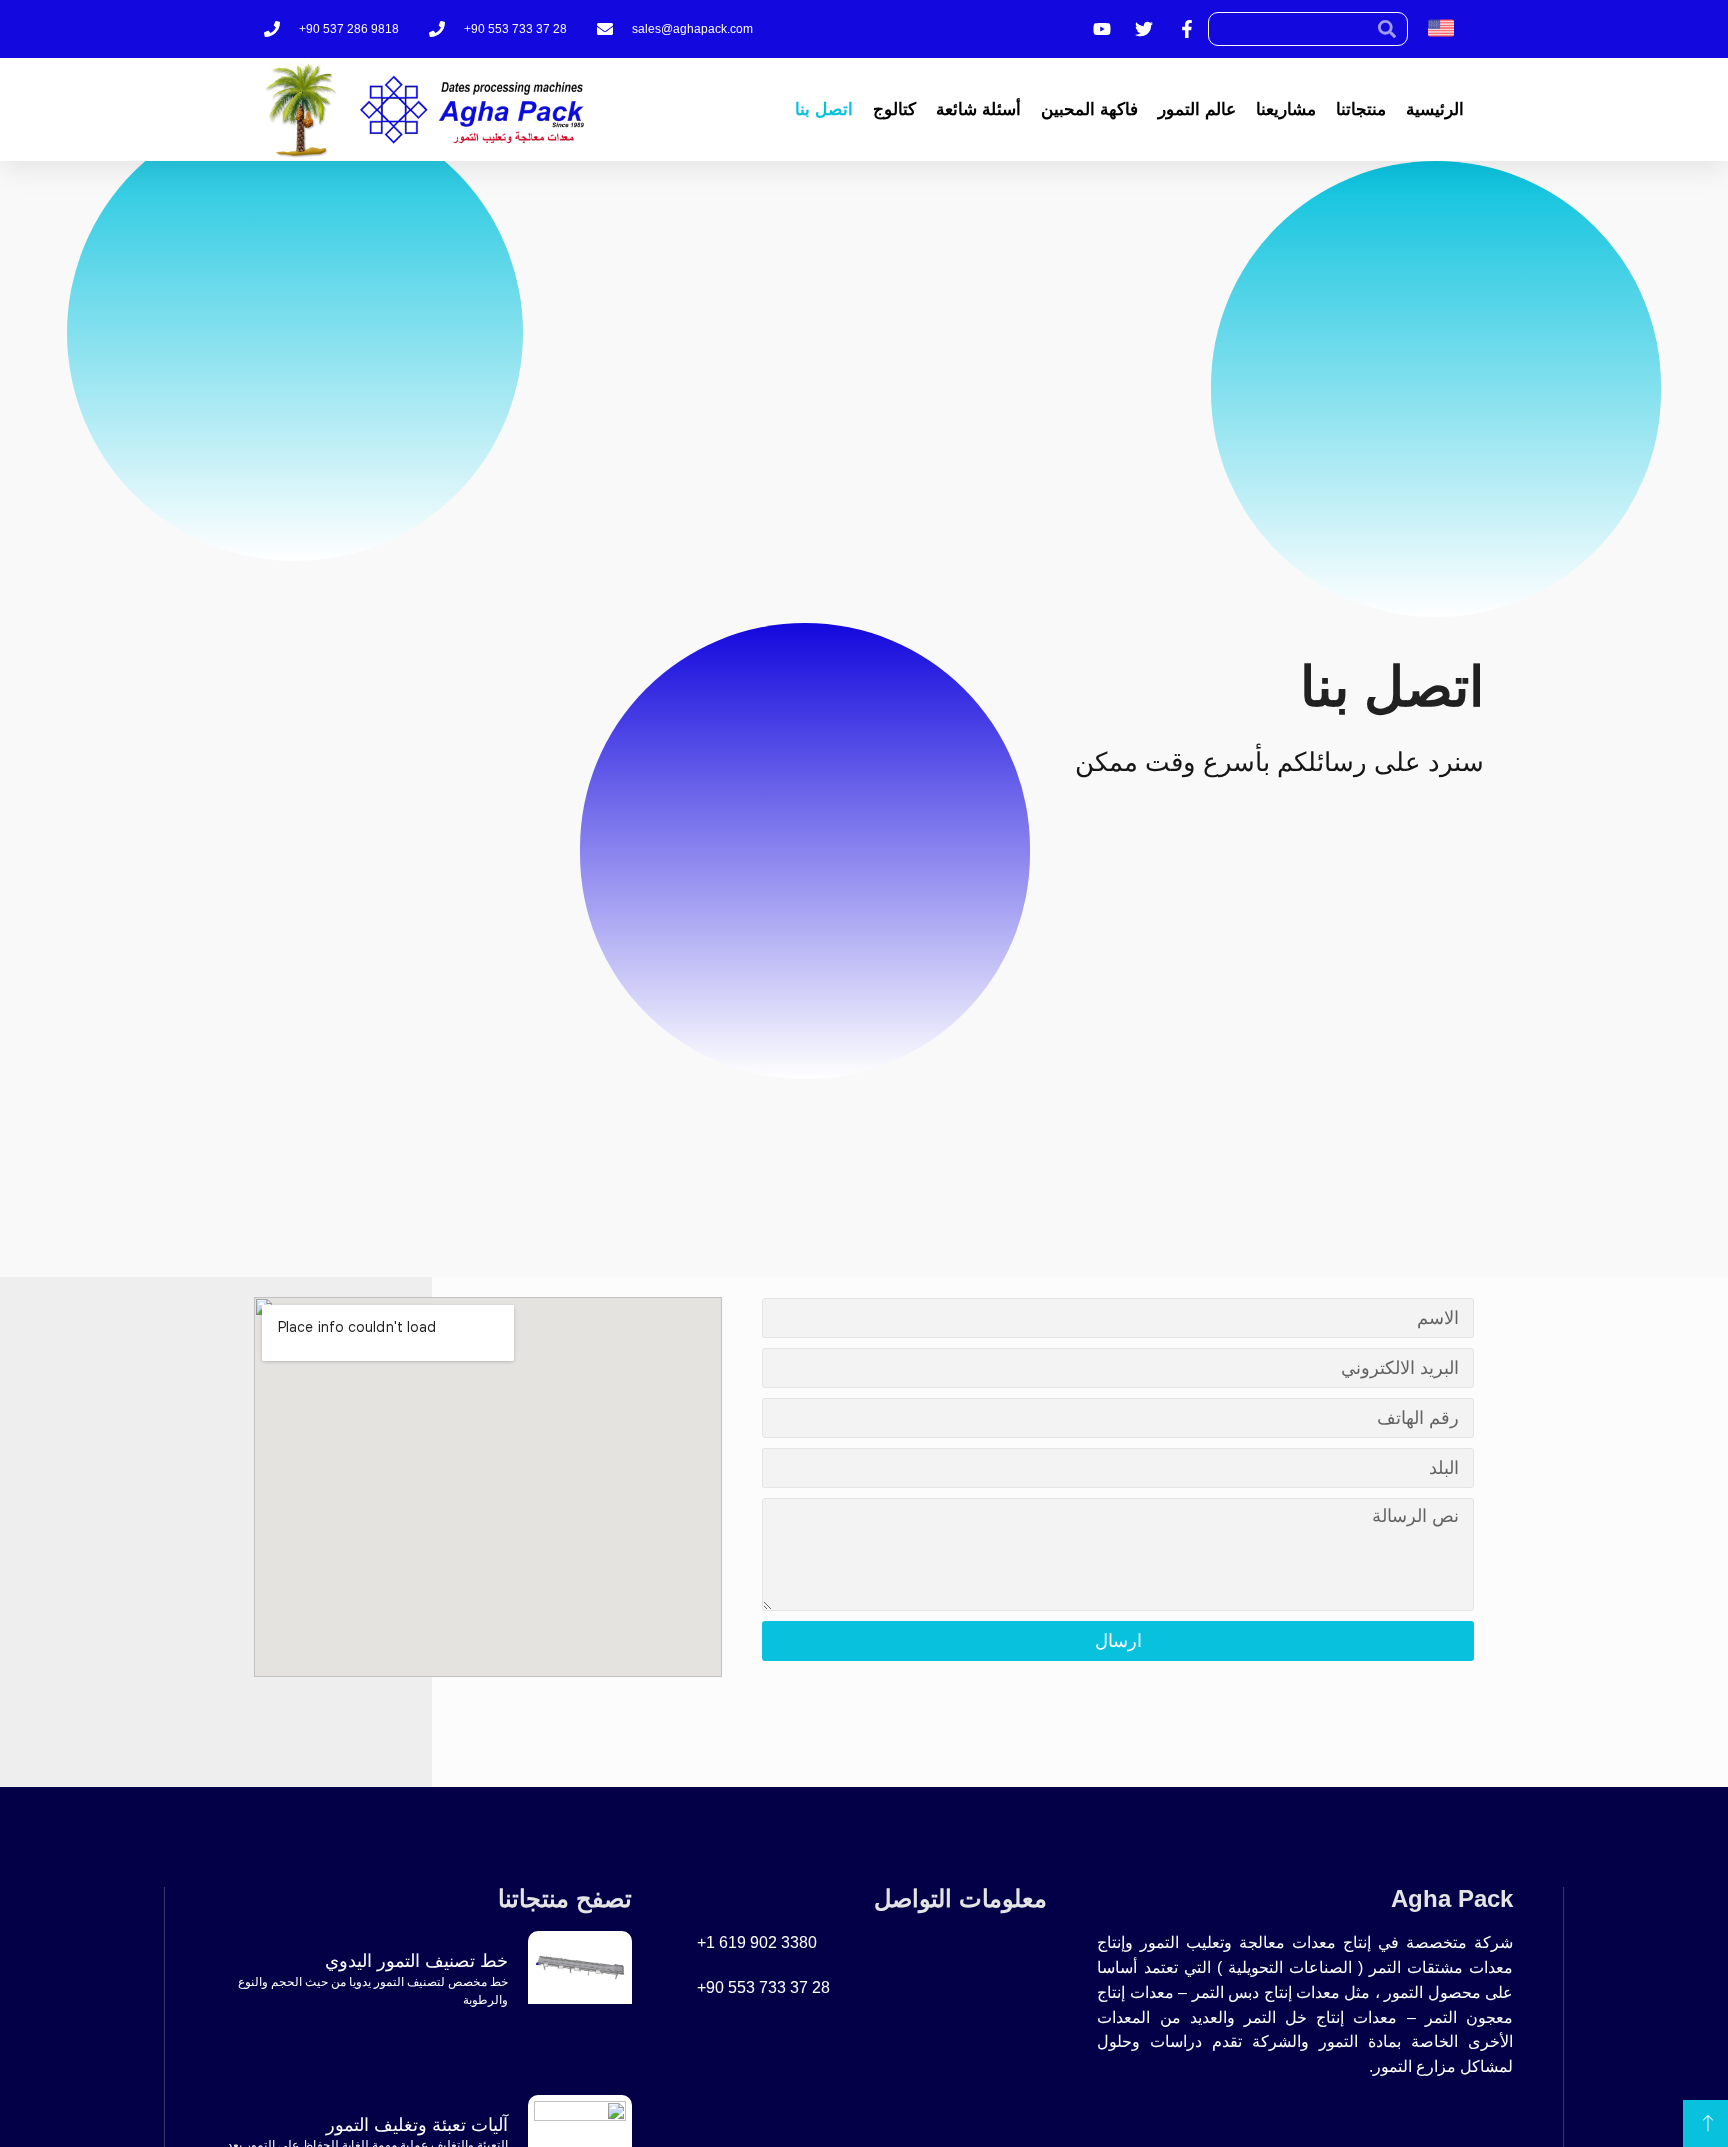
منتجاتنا (1361, 109)
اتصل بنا (824, 109)
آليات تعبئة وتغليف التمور (417, 2125)
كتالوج (894, 109)
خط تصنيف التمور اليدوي (416, 1961)
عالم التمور (1197, 109)
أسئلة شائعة (978, 109)
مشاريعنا (1286, 109)
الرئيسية (1435, 109)
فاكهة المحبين (1089, 109)
